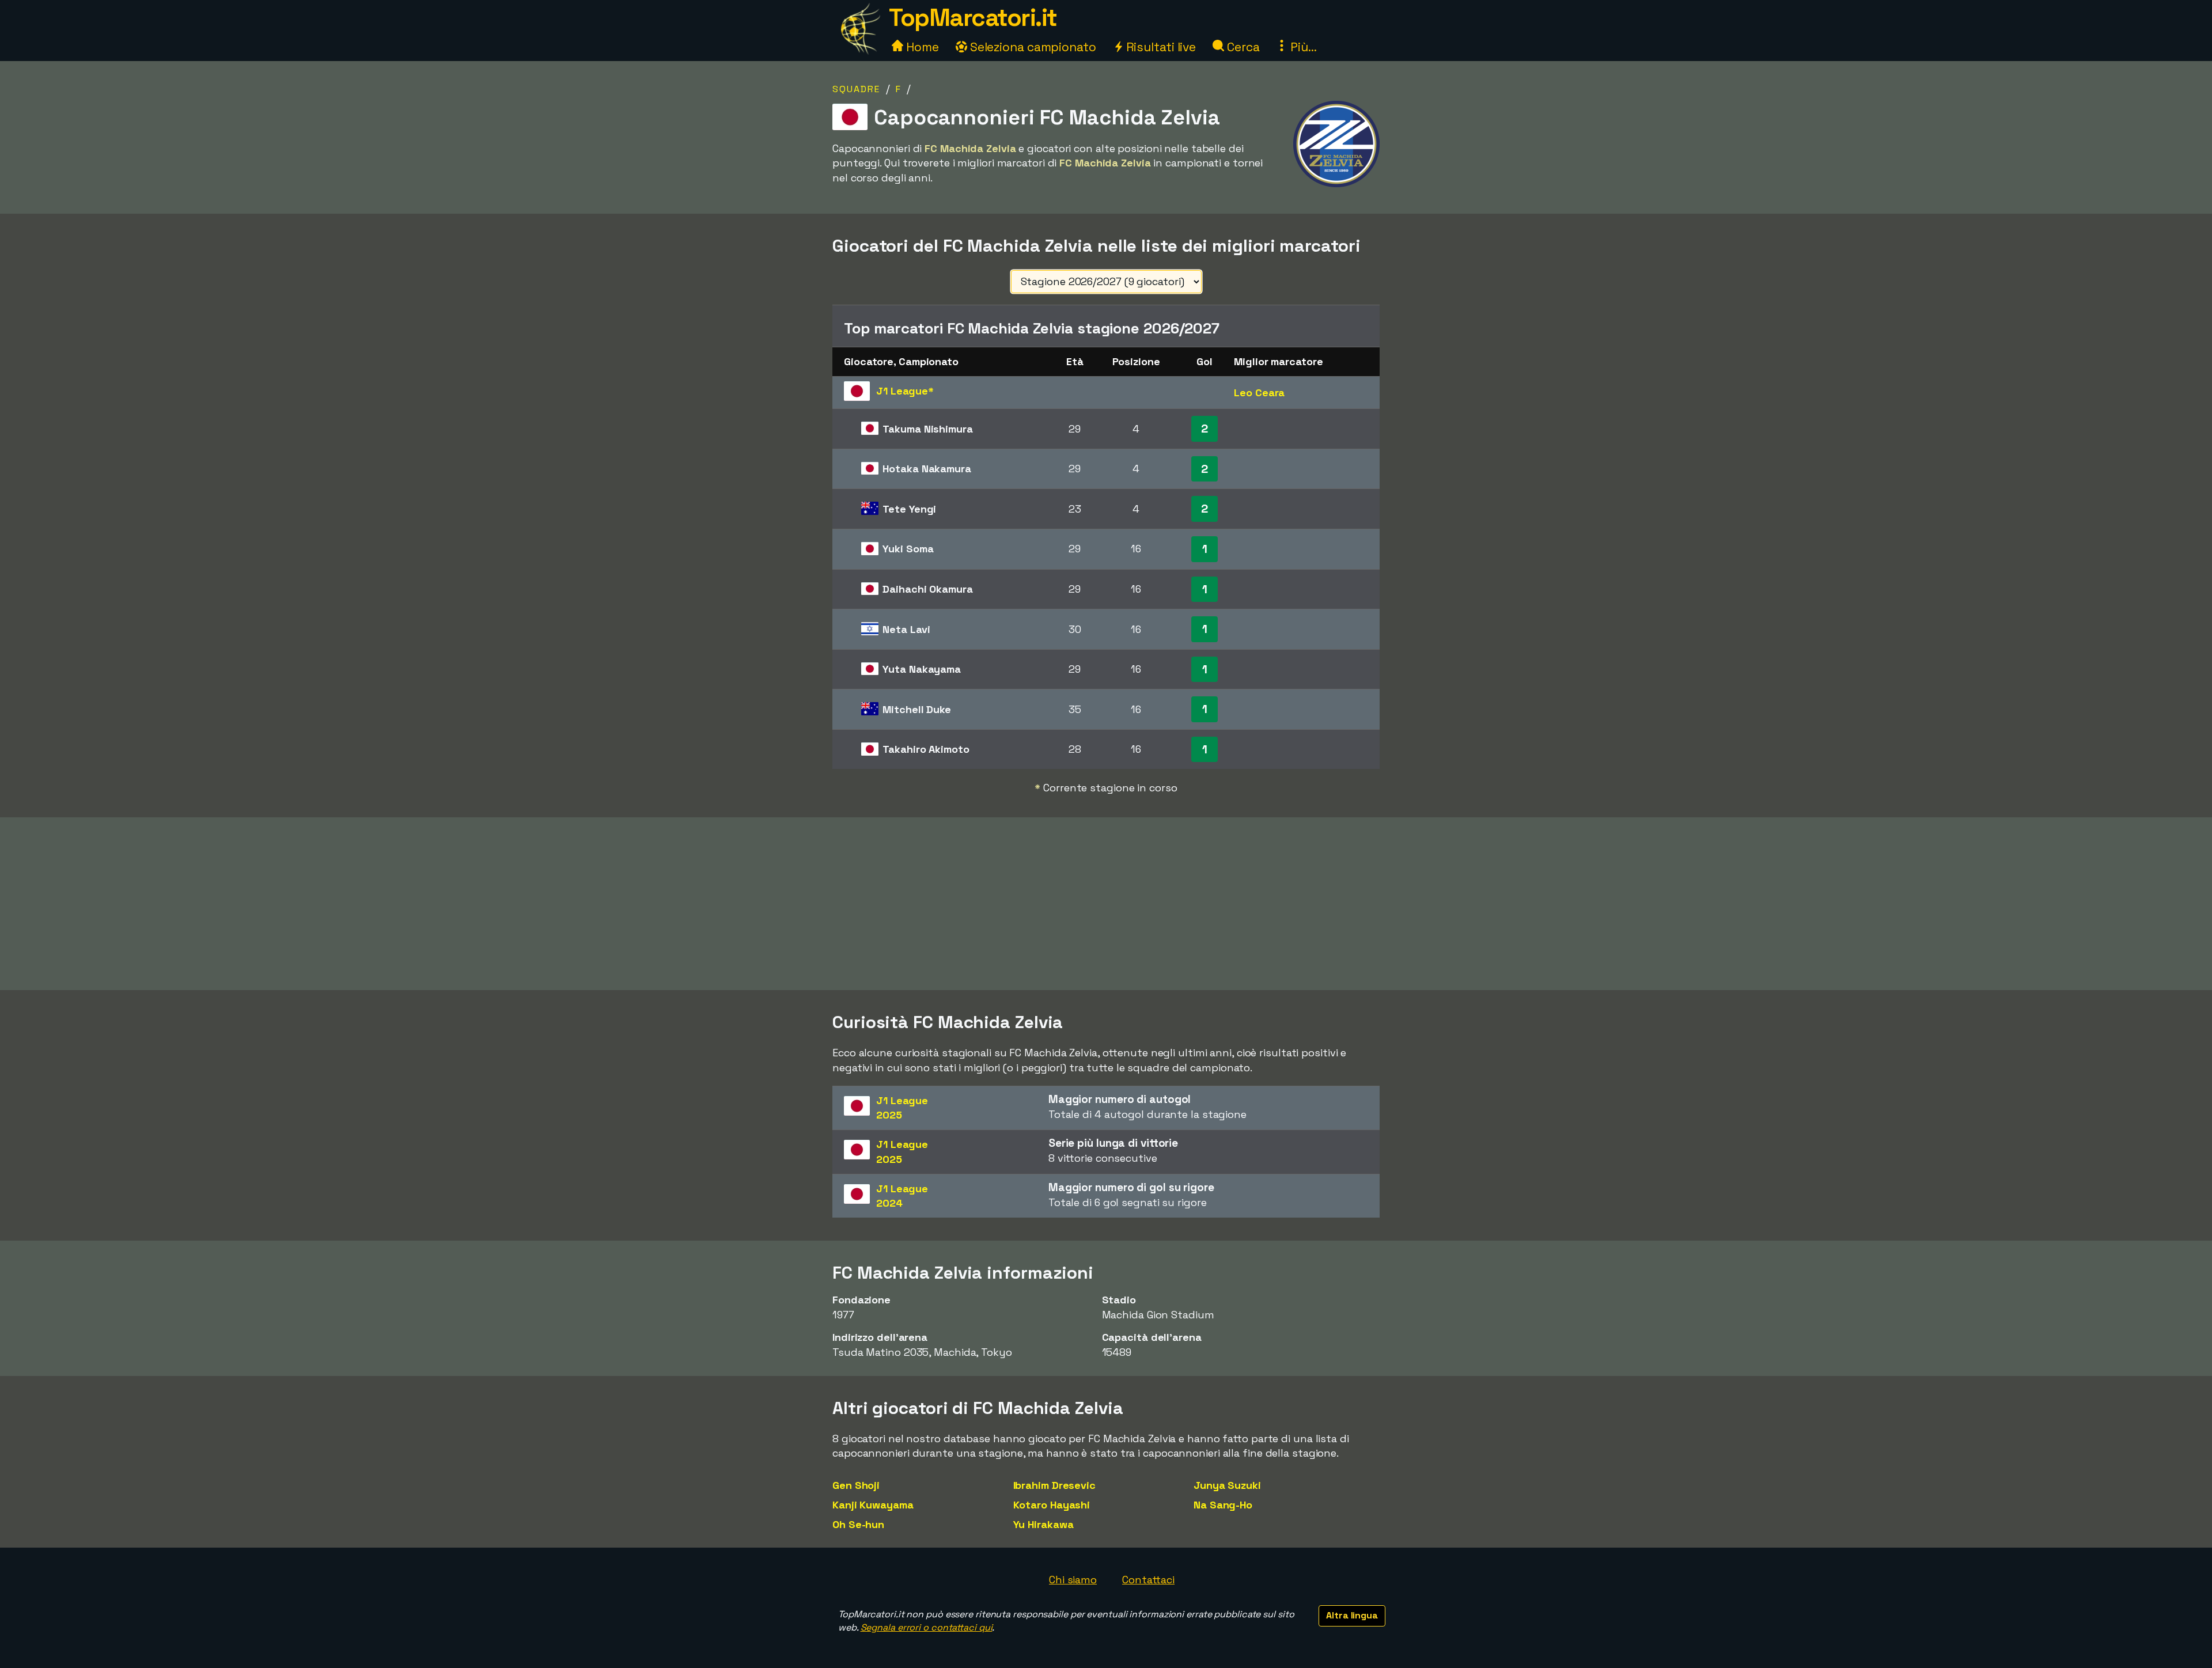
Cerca (1242, 47)
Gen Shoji (856, 1485)
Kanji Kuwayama (873, 1505)
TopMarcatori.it (973, 18)
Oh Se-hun (858, 1524)
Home (921, 47)
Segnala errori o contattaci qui (927, 1627)
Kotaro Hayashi (1052, 1505)
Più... (1302, 47)
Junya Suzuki (1227, 1485)
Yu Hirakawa (1043, 1524)
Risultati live (1160, 47)
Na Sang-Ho (1223, 1505)
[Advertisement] (1106, 904)
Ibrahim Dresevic (1054, 1485)
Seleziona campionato (1032, 47)
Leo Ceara (1259, 393)
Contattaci (1148, 1580)
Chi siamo (1073, 1580)
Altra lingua (1352, 1615)
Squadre (856, 89)
